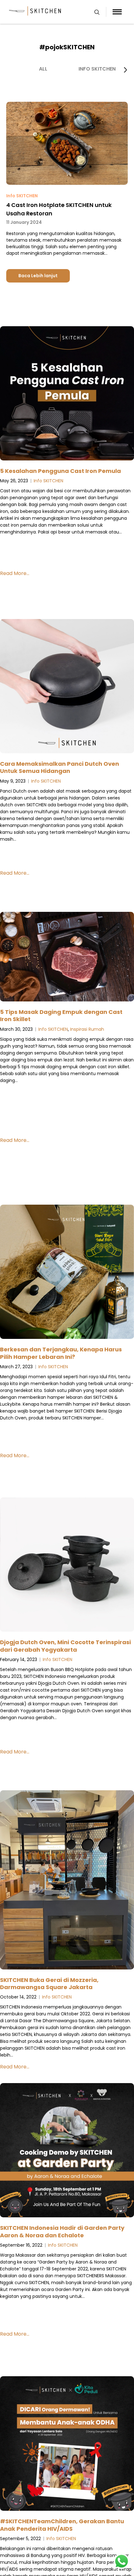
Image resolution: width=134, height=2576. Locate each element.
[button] (125, 70)
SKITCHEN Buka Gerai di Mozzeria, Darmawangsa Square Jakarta (49, 1984)
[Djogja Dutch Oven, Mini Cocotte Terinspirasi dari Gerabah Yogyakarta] (67, 1566)
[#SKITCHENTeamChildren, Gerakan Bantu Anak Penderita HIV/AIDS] (67, 2445)
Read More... (15, 573)
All (43, 69)
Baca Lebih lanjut (38, 276)
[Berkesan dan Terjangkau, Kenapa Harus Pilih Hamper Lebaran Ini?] (67, 1273)
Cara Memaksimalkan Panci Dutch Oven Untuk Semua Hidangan (60, 767)
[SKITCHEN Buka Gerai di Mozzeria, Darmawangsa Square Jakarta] (67, 1881)
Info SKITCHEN (97, 69)
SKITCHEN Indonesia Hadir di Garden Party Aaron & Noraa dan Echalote (62, 2231)
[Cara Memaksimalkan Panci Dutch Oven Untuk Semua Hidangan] (67, 687)
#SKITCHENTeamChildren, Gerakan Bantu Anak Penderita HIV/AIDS (62, 2525)
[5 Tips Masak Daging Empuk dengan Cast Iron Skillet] (67, 958)
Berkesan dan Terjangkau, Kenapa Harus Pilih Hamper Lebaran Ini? (61, 1353)
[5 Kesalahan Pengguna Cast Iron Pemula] (67, 394)
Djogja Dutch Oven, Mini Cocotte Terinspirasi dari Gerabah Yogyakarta (65, 1646)
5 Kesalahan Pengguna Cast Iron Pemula (60, 471)
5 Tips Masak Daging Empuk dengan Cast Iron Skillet (61, 1015)
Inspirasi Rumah (87, 1029)
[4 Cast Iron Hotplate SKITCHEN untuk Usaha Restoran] (67, 183)
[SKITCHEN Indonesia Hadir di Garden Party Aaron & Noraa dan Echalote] (67, 2151)
